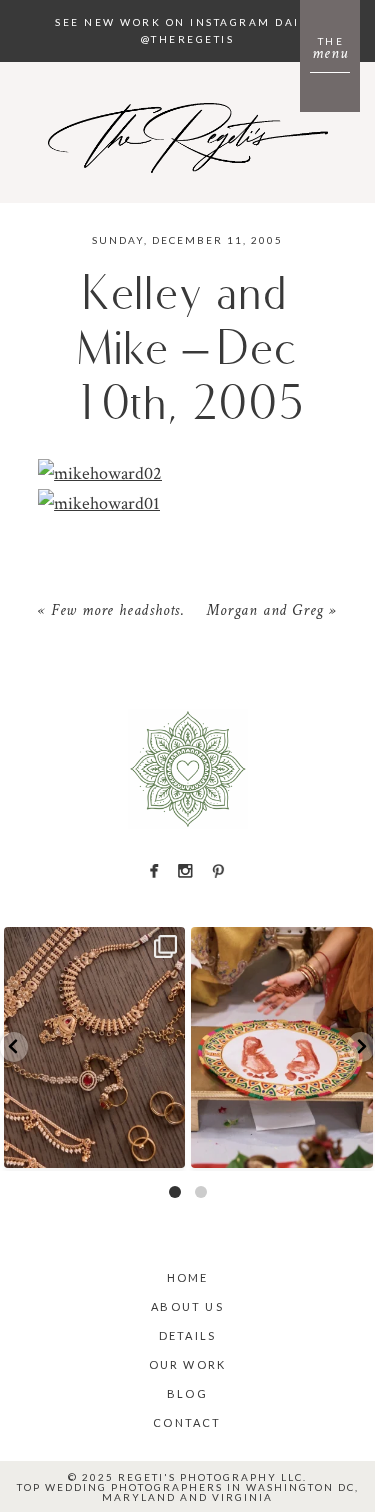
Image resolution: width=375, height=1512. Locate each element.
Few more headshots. (117, 612)
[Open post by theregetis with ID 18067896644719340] (95, 1047)
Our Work (188, 1364)
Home (188, 1277)
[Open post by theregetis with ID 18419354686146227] (282, 1047)
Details (187, 1335)
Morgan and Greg (265, 612)
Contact (187, 1422)
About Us (187, 1306)
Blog (187, 1393)
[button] (14, 1047)
